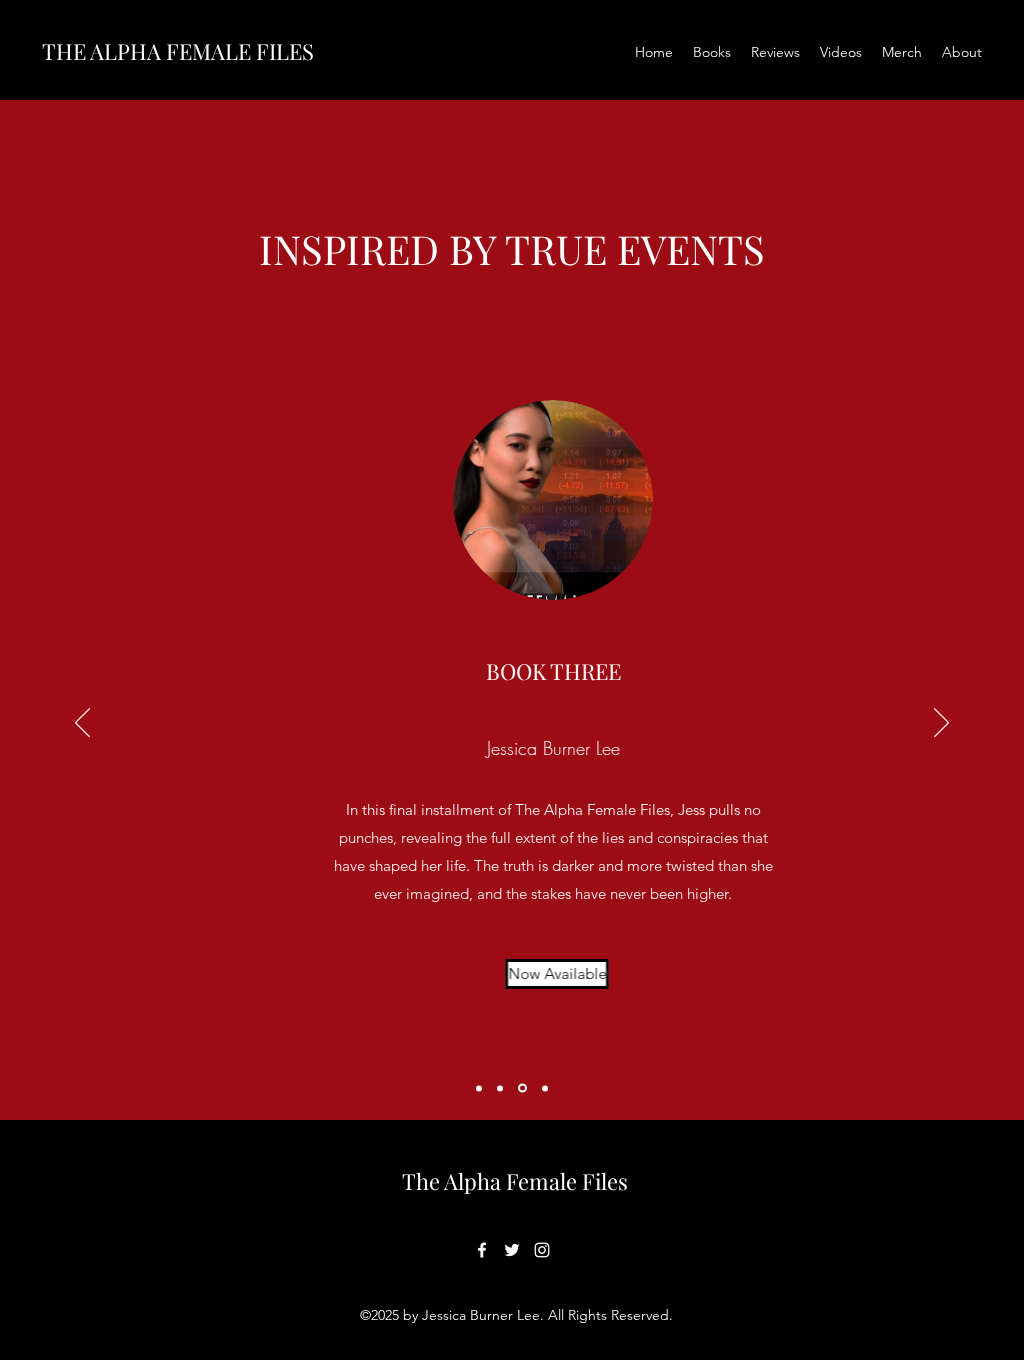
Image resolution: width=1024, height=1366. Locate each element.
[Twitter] (512, 1250)
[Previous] (82, 724)
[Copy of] (545, 1088)
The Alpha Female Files (515, 1181)
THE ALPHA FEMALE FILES (178, 51)
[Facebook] (482, 1250)
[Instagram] (542, 1250)
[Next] (941, 724)
